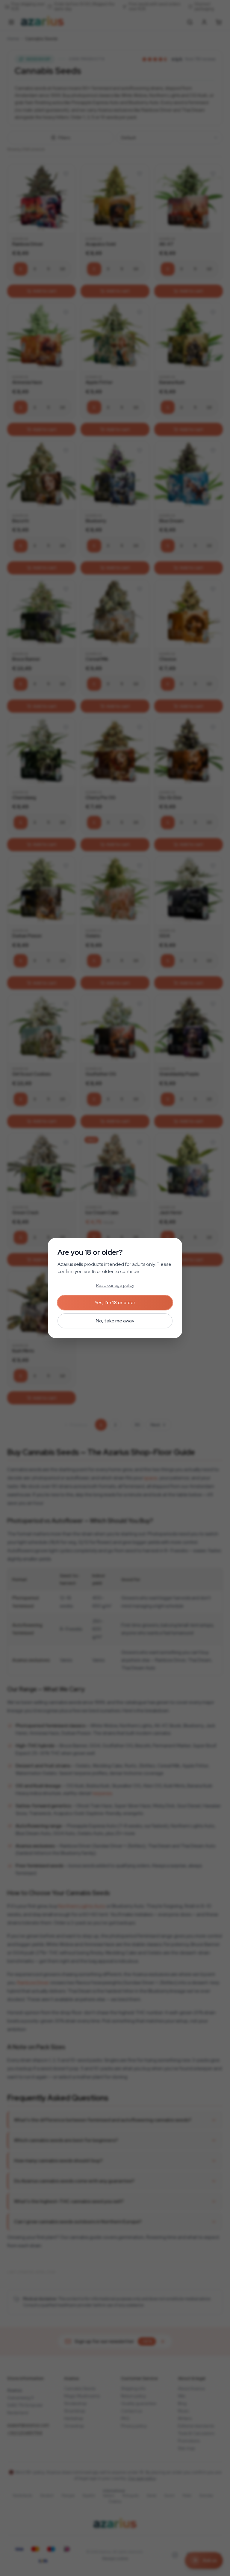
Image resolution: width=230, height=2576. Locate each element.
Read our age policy (115, 1285)
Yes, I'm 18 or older (115, 1303)
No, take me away (115, 1321)
